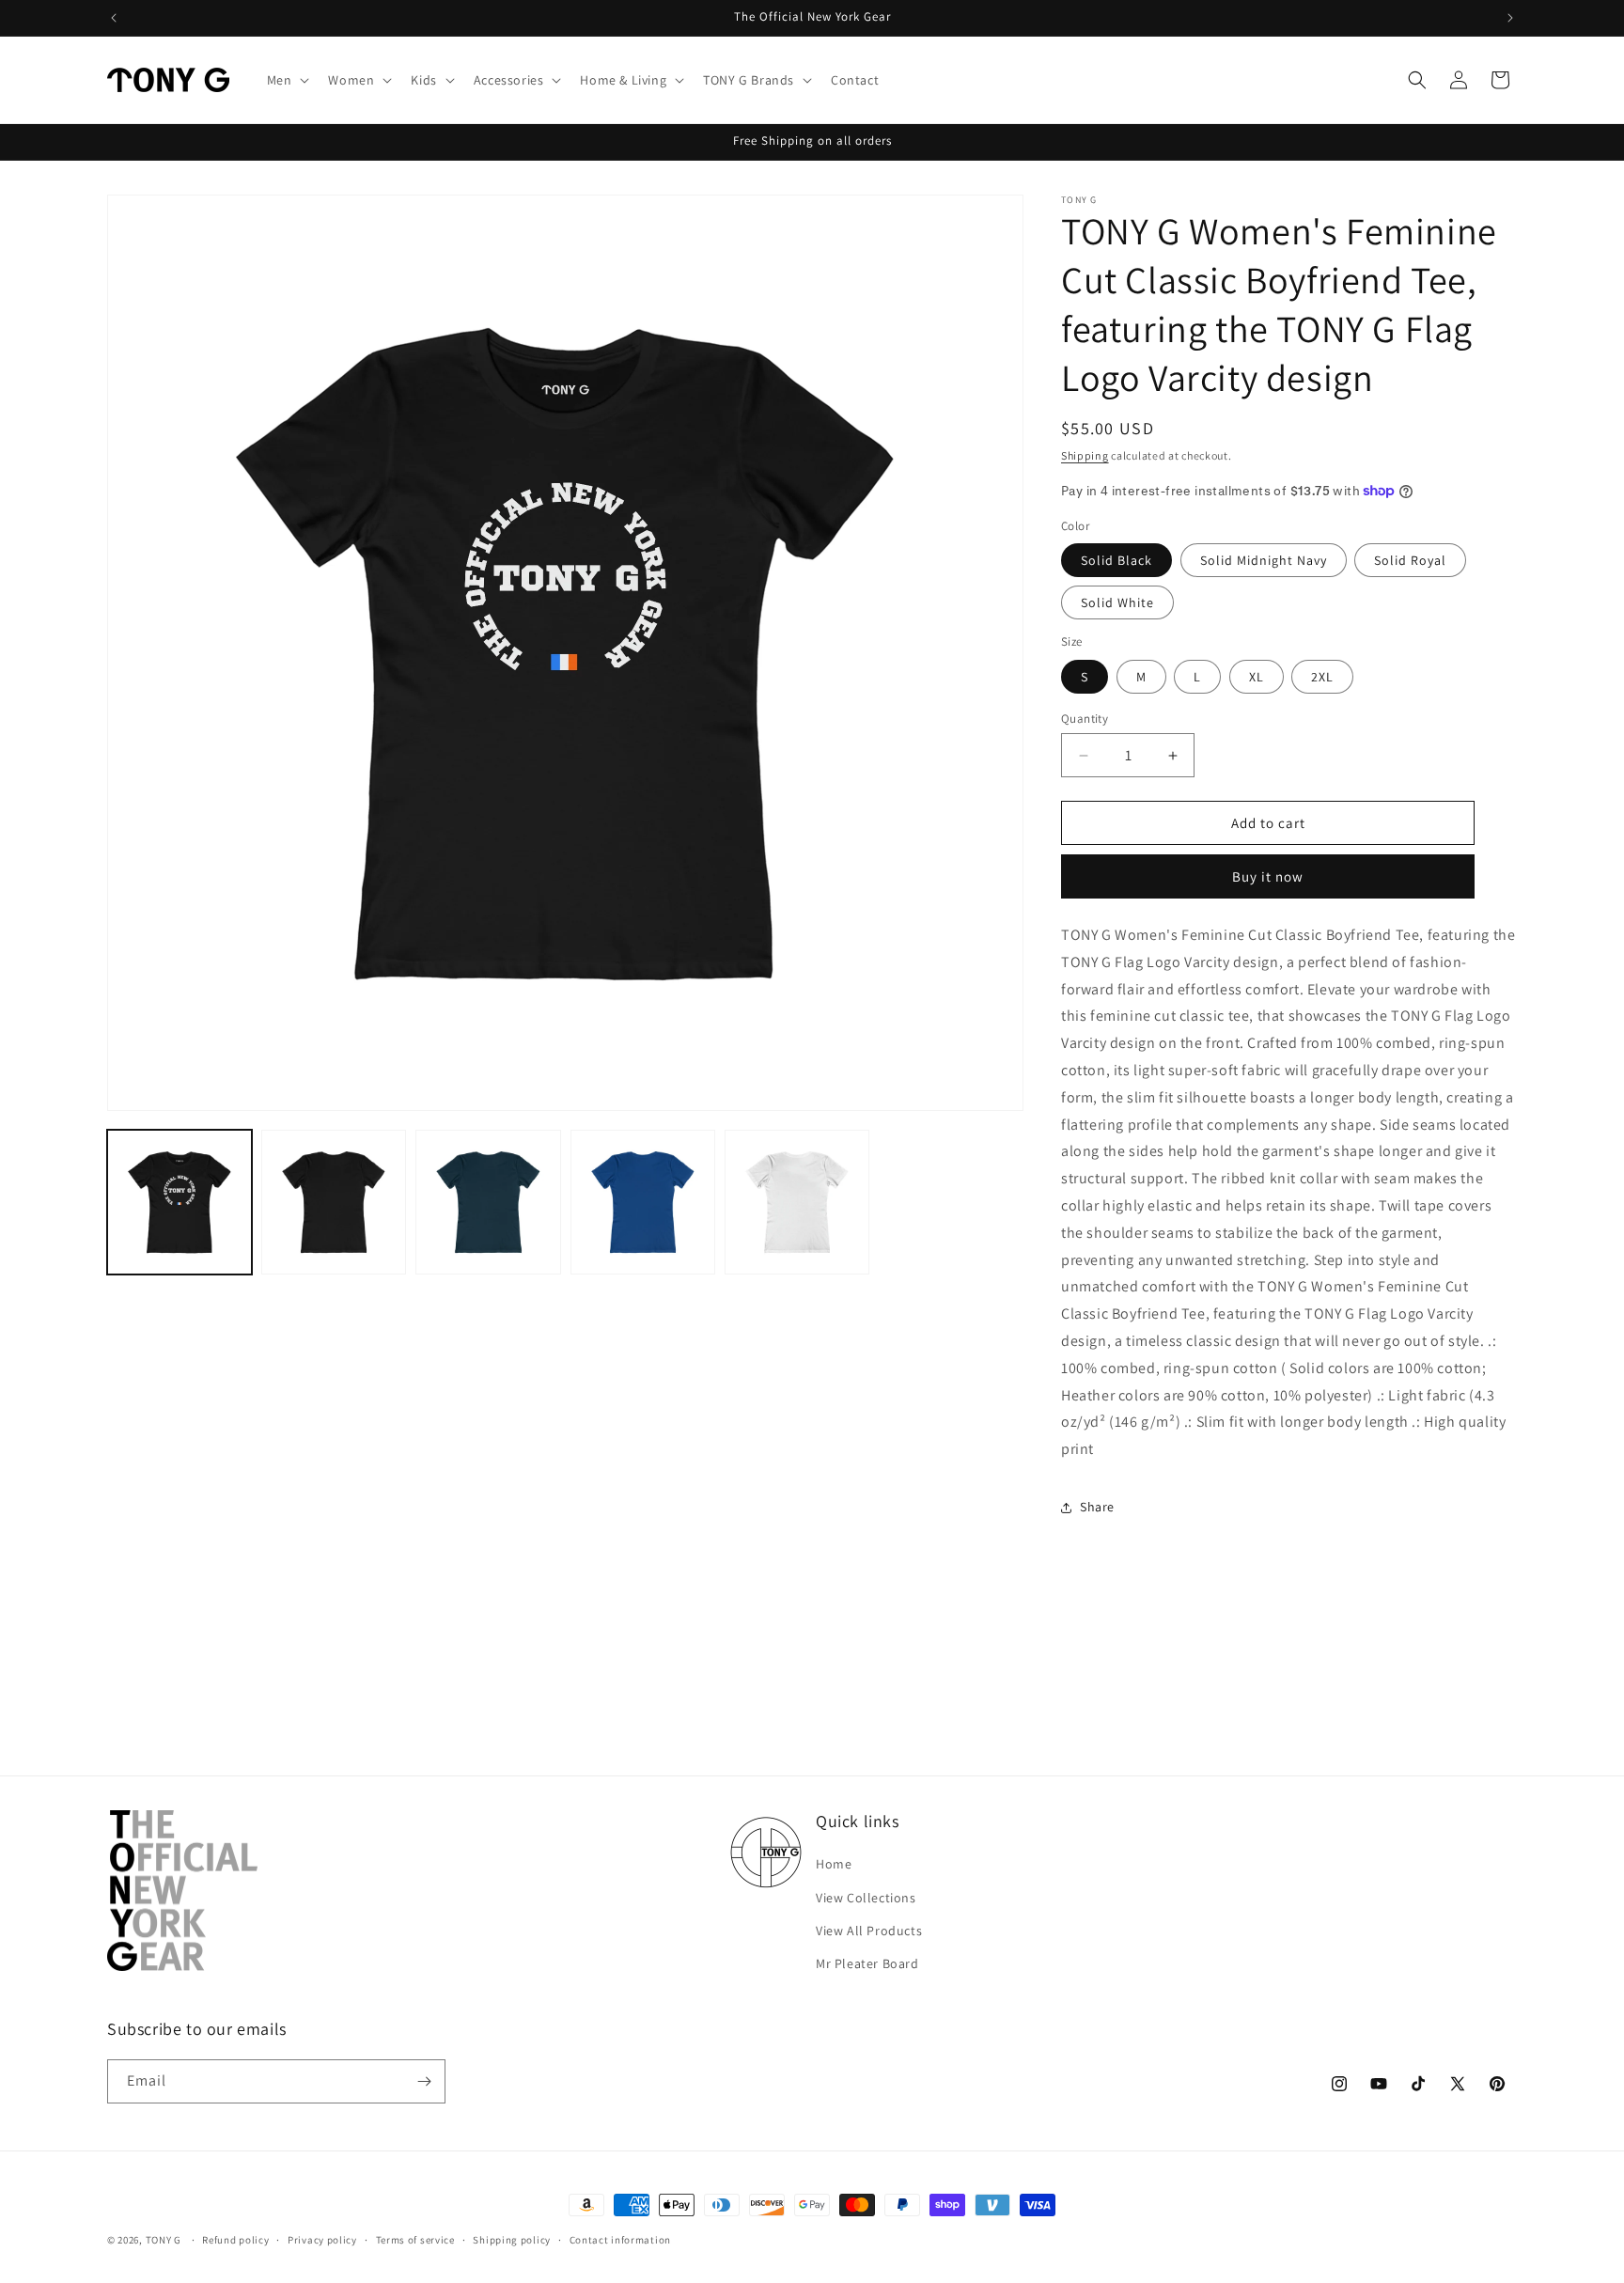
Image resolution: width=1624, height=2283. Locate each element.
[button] (287, 80)
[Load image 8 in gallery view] (797, 1202)
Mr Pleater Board (867, 1963)
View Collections (866, 1898)
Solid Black (1116, 560)
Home (834, 1864)
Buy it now (1268, 876)
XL (1257, 677)
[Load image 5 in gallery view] (334, 1202)
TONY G (164, 2240)
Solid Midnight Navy (1264, 560)
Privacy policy (322, 2240)
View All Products (869, 1931)
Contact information (620, 2240)
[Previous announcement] (114, 18)
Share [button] (1097, 1507)
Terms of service (415, 2240)
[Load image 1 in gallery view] (180, 1202)
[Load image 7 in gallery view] (643, 1202)
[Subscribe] (424, 2081)
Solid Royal (1410, 560)
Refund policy (235, 2240)
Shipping (1085, 455)
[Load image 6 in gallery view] (488, 1202)
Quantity (1085, 719)
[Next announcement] (1510, 18)
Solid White (1117, 602)
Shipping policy (512, 2240)
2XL (1322, 677)
